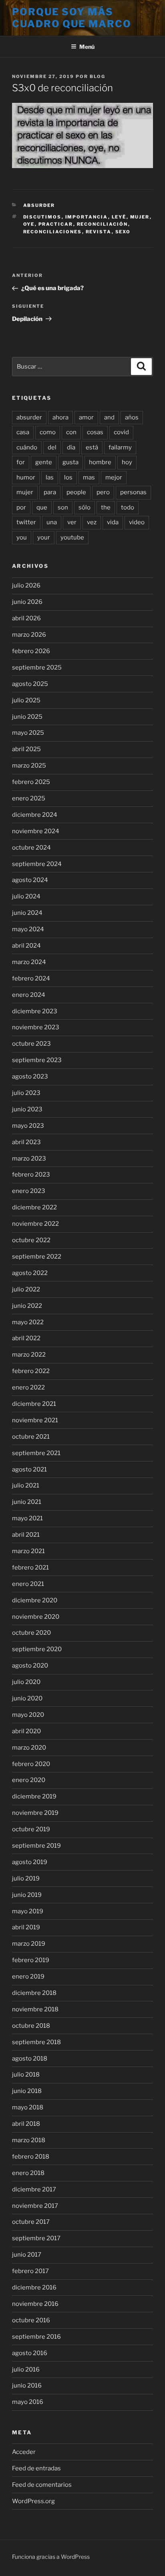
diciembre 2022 (34, 1207)
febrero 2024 (31, 978)
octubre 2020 (31, 1633)
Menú (87, 47)
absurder (29, 417)
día (71, 447)
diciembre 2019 (34, 1796)
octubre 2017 (31, 2222)
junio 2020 (27, 1698)
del (52, 447)
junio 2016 (27, 2386)
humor (26, 477)
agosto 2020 (30, 1666)
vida (113, 522)
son (63, 507)
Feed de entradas (36, 2468)
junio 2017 (27, 2255)
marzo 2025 (29, 766)
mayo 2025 (28, 733)
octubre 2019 (31, 1829)
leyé (119, 217)
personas (133, 492)
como (48, 432)
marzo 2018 (29, 2140)
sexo (123, 232)
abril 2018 (26, 2124)
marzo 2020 (29, 1748)
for (21, 462)
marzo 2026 (29, 635)
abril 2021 (26, 1535)
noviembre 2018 (35, 2009)
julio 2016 (26, 2370)
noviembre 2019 (35, 1813)
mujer (140, 217)
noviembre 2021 (35, 1420)
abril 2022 (26, 1338)
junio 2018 (27, 2091)
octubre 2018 (31, 2026)
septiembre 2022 (37, 1257)
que (42, 507)
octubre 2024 (31, 848)
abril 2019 (26, 1927)
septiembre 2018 (36, 2042)
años (132, 417)
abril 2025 (26, 749)
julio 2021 (26, 1485)
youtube (72, 537)
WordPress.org (33, 2501)
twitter (26, 522)
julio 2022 (26, 1289)
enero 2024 (29, 995)
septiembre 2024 (37, 864)
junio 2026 (27, 602)
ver (72, 522)
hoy (127, 462)
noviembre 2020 (36, 1617)
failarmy (120, 447)
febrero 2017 (30, 2271)
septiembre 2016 (36, 2337)
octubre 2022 (31, 1240)
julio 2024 (26, 896)
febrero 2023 (31, 1175)
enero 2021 (28, 1584)
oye (29, 224)
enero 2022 (28, 1387)
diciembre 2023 (35, 1011)
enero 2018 (28, 2173)
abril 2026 (26, 618)
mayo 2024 (28, 929)
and (109, 417)
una (52, 522)
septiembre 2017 (36, 2238)
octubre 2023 (31, 1044)
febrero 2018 (31, 2157)
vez (92, 522)
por (21, 507)
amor (86, 417)
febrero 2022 (31, 1371)
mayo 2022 (28, 1322)
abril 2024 (26, 946)
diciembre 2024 (35, 815)
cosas (95, 432)
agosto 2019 (30, 1862)
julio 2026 (26, 585)
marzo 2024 (29, 962)
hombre (100, 462)
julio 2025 (26, 700)
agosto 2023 (30, 1077)
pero (103, 492)
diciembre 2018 (34, 1993)
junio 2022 (27, 1306)
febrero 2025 (31, 782)
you (22, 537)
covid (121, 432)
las (50, 477)
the (106, 507)
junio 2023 (27, 1109)
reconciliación (103, 224)
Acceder (24, 2452)
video (137, 522)
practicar (56, 224)
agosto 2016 (30, 2353)
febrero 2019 (31, 1960)
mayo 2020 (28, 1715)
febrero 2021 (30, 1568)
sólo (85, 507)
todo (128, 507)
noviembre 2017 (35, 2206)
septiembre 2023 (37, 1060)
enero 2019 (28, 1977)
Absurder (39, 205)
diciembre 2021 (34, 1404)
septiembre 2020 (37, 1649)
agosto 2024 (30, 880)
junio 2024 (27, 913)
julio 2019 (26, 1878)
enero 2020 (29, 1780)
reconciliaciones (53, 232)
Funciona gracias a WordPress (51, 2557)
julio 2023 (26, 1093)
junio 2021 (27, 1502)
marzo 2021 (28, 1551)
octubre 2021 (31, 1437)
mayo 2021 (27, 1518)
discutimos (42, 217)
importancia (87, 217)
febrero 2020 (31, 1764)
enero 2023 (29, 1191)
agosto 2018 (30, 2059)
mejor (114, 477)
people (76, 492)
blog (98, 76)
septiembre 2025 (37, 668)
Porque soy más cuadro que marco (72, 18)
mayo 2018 (28, 2107)
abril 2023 (26, 1142)
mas (89, 477)
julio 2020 (26, 1682)
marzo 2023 (29, 1159)
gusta (70, 462)
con (71, 432)
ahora (60, 417)
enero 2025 (29, 798)
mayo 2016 (28, 2402)
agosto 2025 (30, 684)
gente (44, 462)
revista (99, 232)
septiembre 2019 (36, 1846)
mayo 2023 (28, 1126)
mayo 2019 (28, 1911)
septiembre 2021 (36, 1453)
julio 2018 (26, 2075)
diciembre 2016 (34, 2287)
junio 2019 (27, 1895)
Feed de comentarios (42, 2485)
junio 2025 (27, 717)
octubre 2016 (31, 2320)
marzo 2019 (29, 1944)
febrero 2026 (31, 651)
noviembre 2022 (35, 1224)
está (92, 447)
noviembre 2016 (35, 2304)
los (68, 477)
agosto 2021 (29, 1469)
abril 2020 (26, 1731)
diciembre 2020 (35, 1600)
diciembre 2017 (34, 2189)
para (50, 492)
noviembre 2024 (36, 831)
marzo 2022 (29, 1355)
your (44, 537)
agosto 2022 (30, 1273)
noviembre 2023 (36, 1027)
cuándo (27, 447)
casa (23, 432)
